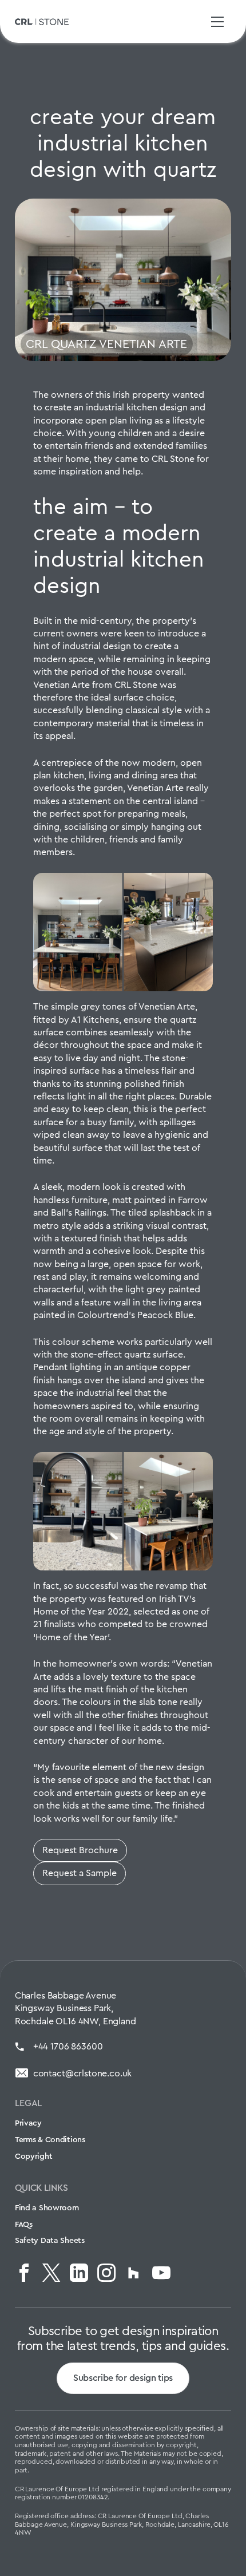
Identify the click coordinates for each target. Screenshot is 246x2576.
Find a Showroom (47, 2207)
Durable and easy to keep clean (122, 1103)
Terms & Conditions (50, 2139)
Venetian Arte (61, 685)
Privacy (28, 2123)
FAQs (24, 2224)
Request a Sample (80, 1873)
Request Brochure (80, 1850)
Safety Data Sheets (50, 2240)
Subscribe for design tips (123, 2378)
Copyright (33, 2156)
